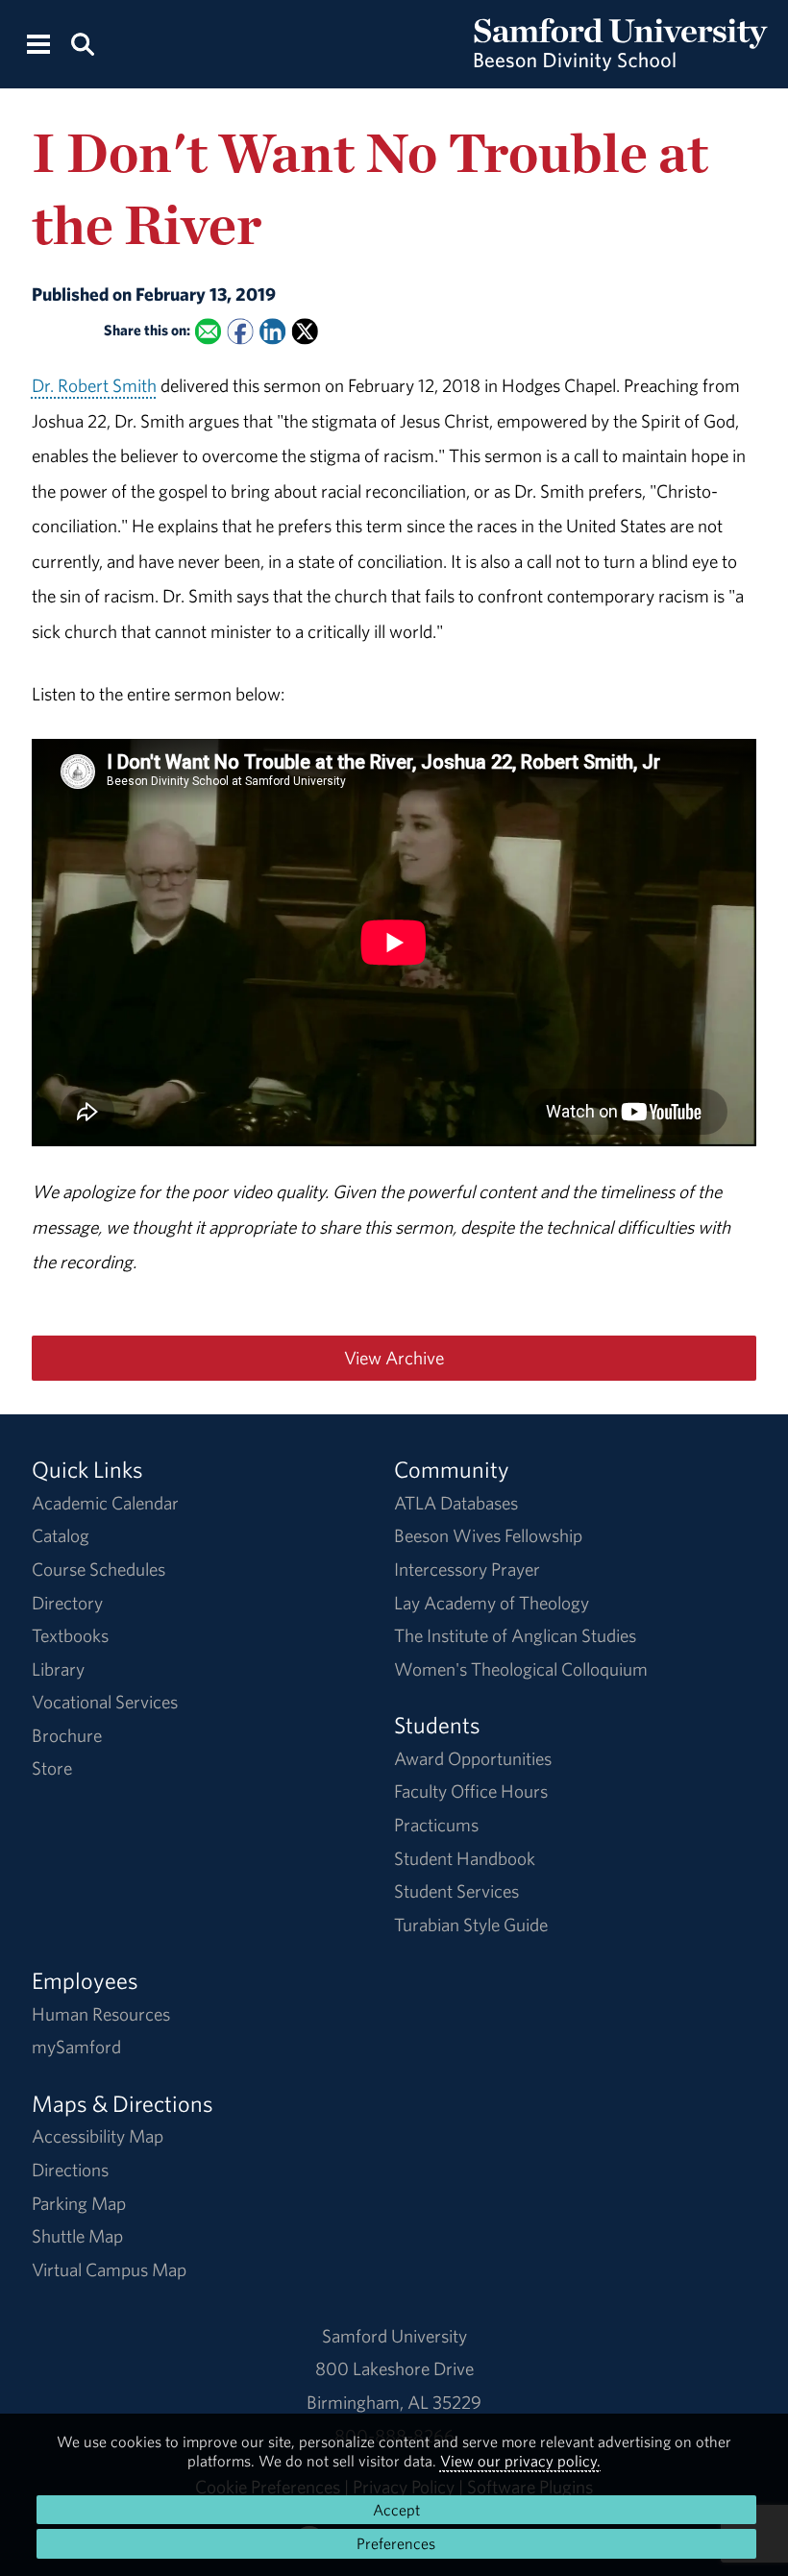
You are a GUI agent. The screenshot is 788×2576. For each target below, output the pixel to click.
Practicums (436, 1825)
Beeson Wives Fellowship (488, 1535)
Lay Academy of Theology (492, 1603)
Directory (67, 1603)
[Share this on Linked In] (272, 331)
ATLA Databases (456, 1503)
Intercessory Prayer (467, 1569)
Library (58, 1669)
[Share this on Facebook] (240, 331)
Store (52, 1768)
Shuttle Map (77, 2236)
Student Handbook (465, 1858)
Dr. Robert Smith (94, 385)
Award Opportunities (473, 1758)
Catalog (61, 1535)
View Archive (394, 1358)
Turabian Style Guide (471, 1925)
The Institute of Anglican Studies (515, 1635)
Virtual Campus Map (109, 2269)
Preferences (396, 2543)
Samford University (394, 2336)
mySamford (76, 2047)
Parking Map (79, 2203)
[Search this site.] (82, 43)
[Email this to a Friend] (208, 331)
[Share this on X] (304, 331)
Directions (70, 2170)
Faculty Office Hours (471, 1791)
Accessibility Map (98, 2136)
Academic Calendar (105, 1503)
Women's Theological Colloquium (521, 1669)
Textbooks (70, 1635)
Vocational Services (105, 1702)
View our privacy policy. (520, 2461)
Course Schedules (98, 1569)
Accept (396, 2510)
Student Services (456, 1891)
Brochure (67, 1735)
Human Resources (101, 2014)
